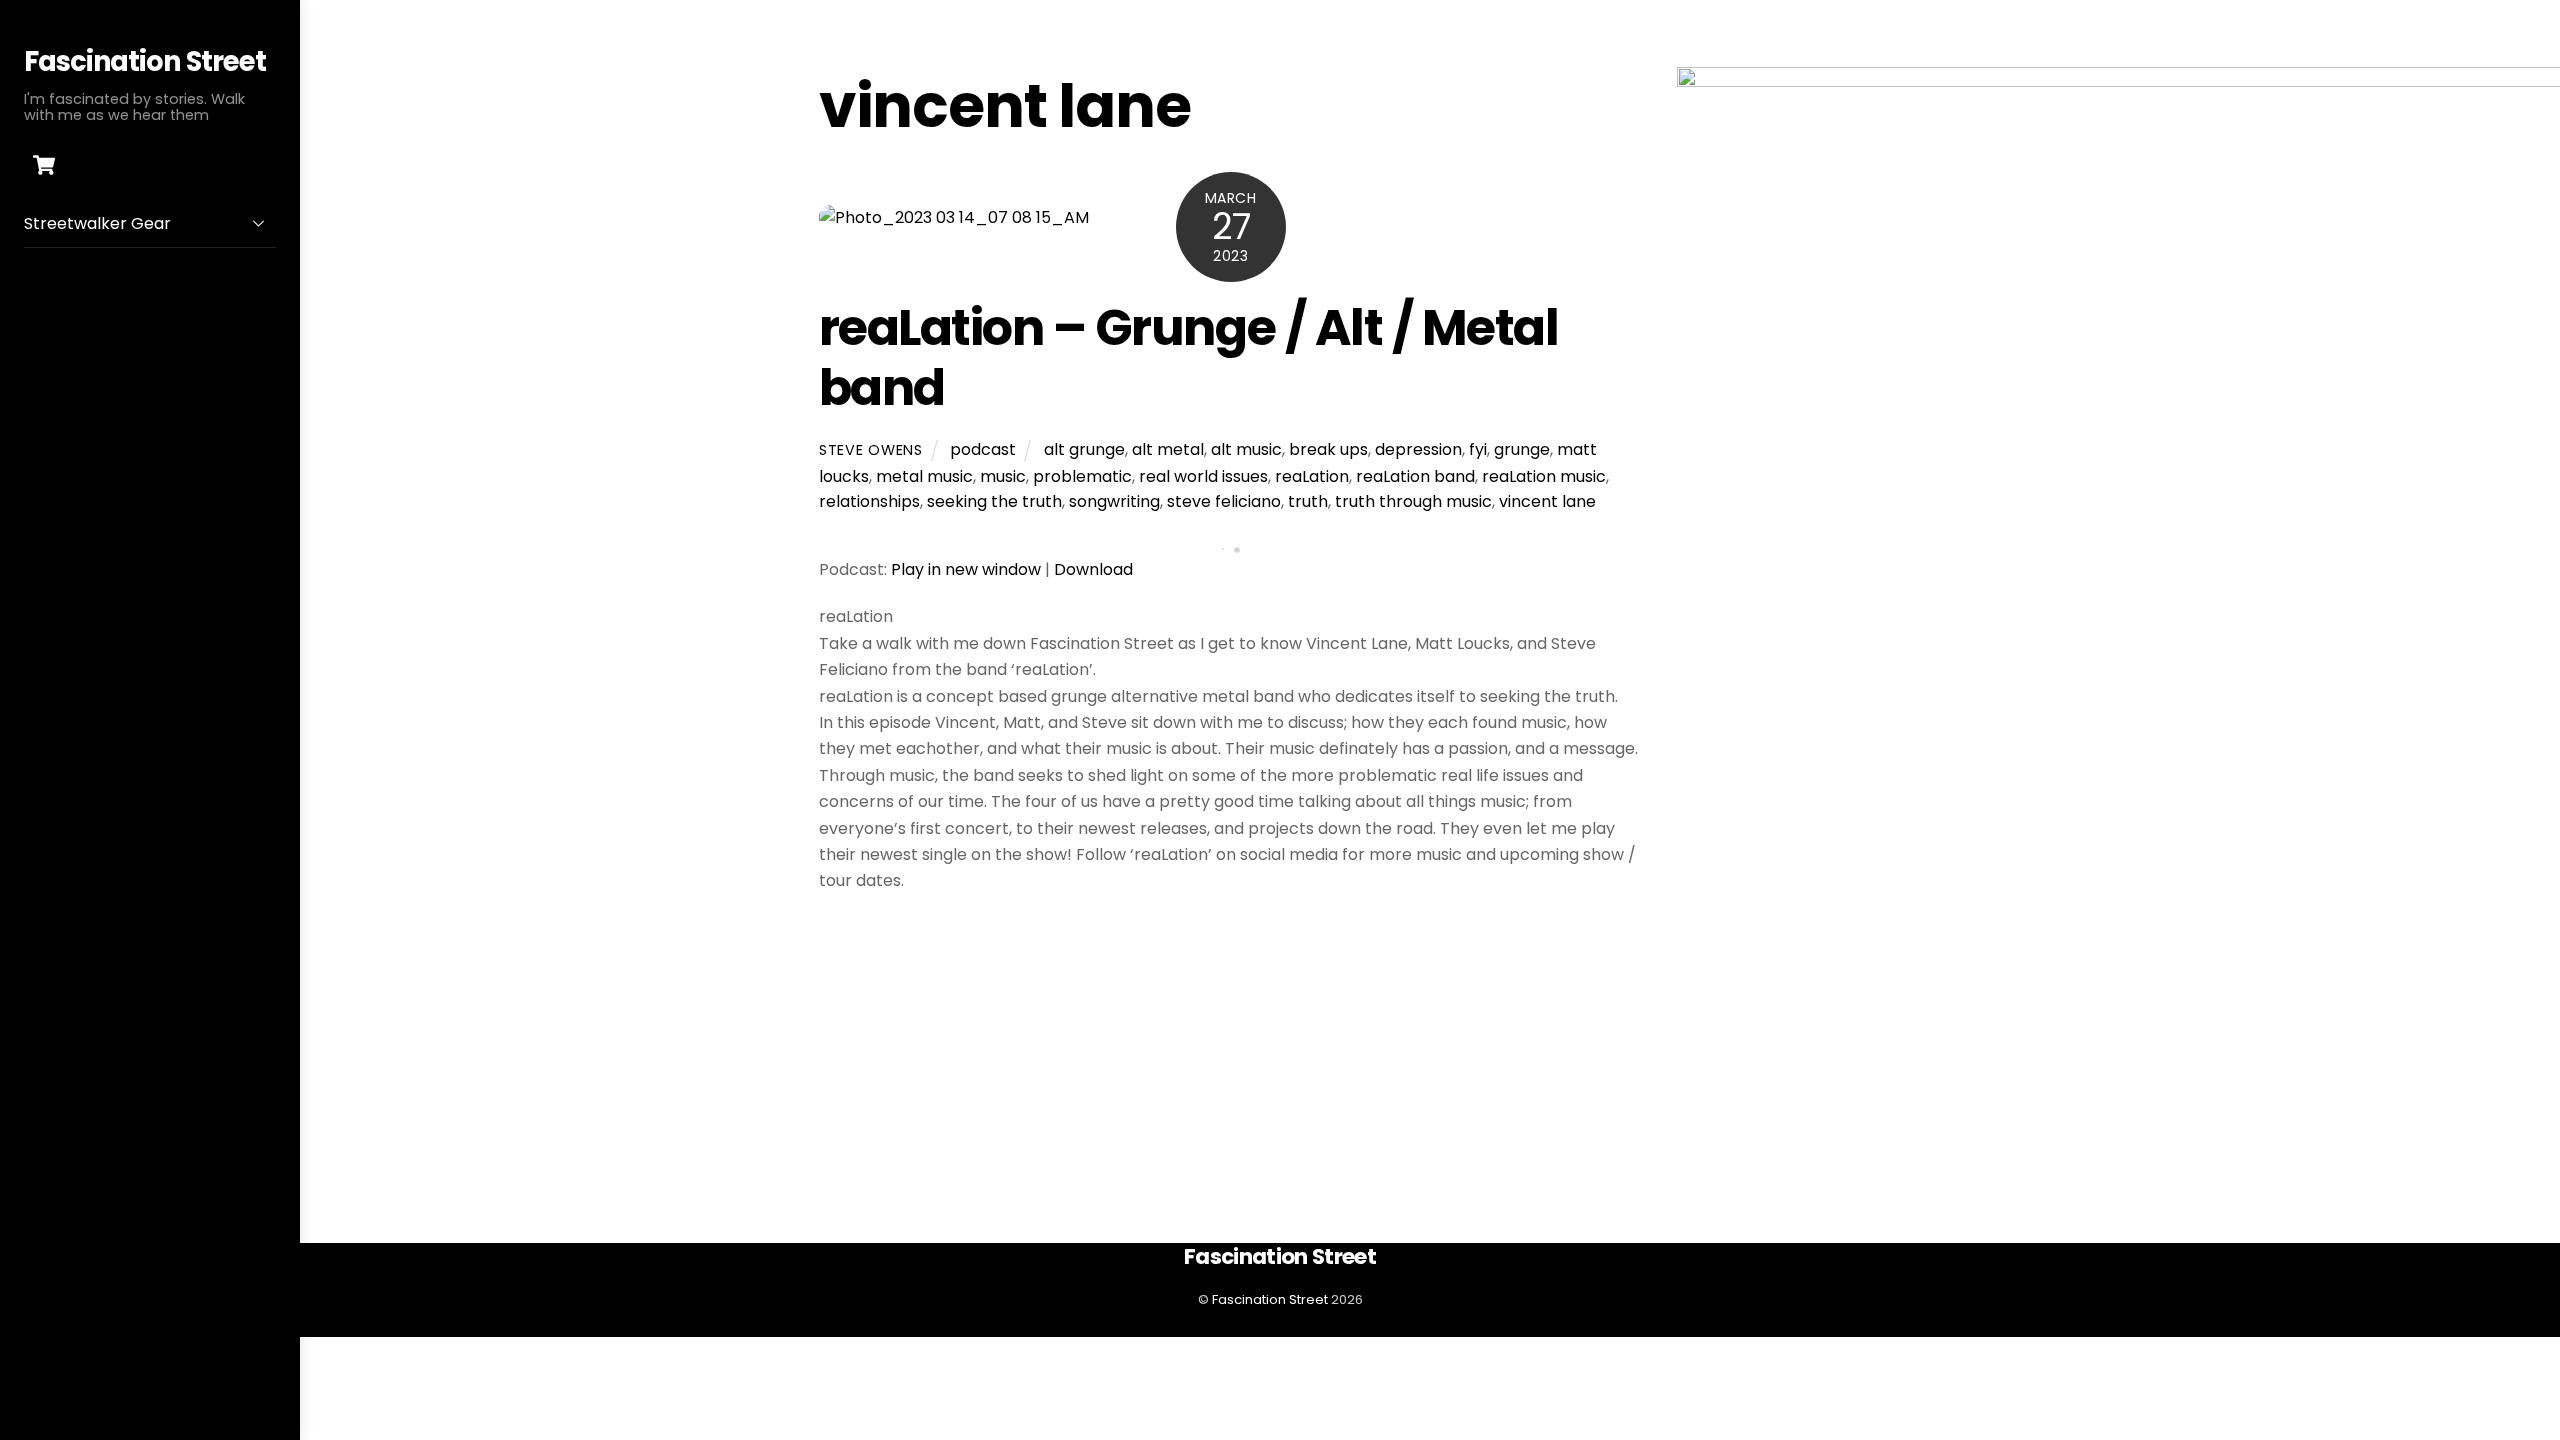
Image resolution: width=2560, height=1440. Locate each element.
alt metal (1168, 449)
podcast (983, 449)
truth (1308, 501)
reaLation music (1544, 476)
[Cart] (44, 165)
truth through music (1413, 501)
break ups (1328, 449)
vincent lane (1547, 501)
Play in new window (966, 569)
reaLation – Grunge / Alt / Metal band (1188, 357)
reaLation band (1415, 476)
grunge (1522, 449)
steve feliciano (1224, 501)
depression (1418, 449)
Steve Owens (871, 450)
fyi (1478, 449)
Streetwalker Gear (97, 223)
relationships (869, 501)
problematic (1082, 476)
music (1003, 476)
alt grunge (1084, 449)
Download (1093, 569)
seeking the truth (994, 501)
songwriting (1114, 501)
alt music (1246, 449)
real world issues (1203, 476)
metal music (924, 476)
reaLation (1312, 476)
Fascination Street (1270, 1299)
